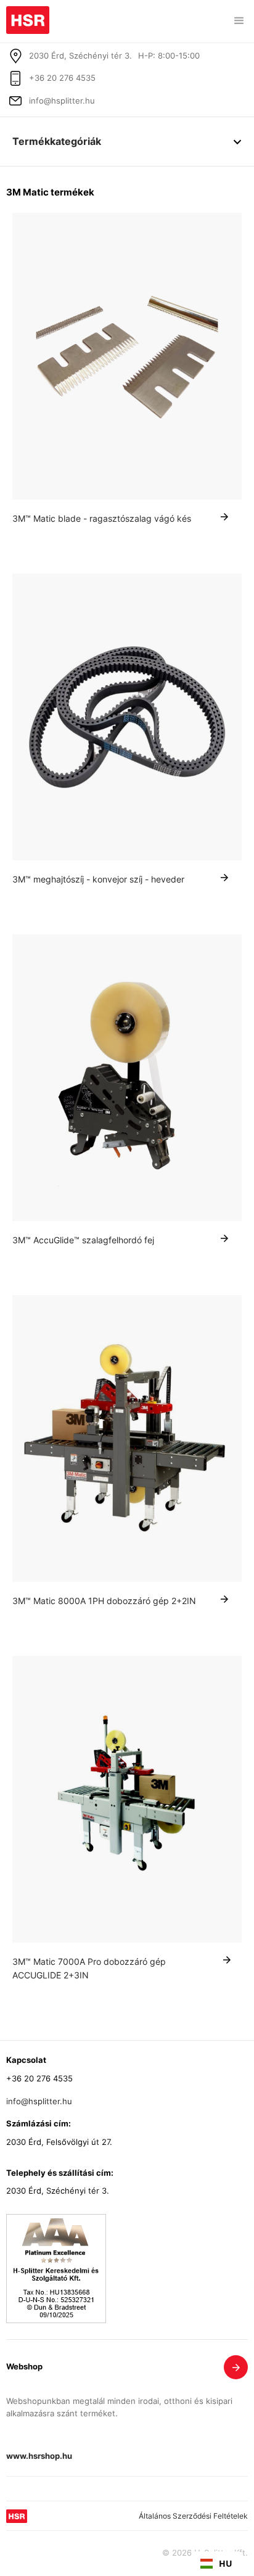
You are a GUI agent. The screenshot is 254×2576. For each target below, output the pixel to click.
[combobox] (216, 2564)
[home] (28, 17)
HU (226, 2563)
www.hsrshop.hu (39, 2457)
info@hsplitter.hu (62, 101)
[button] (239, 21)
